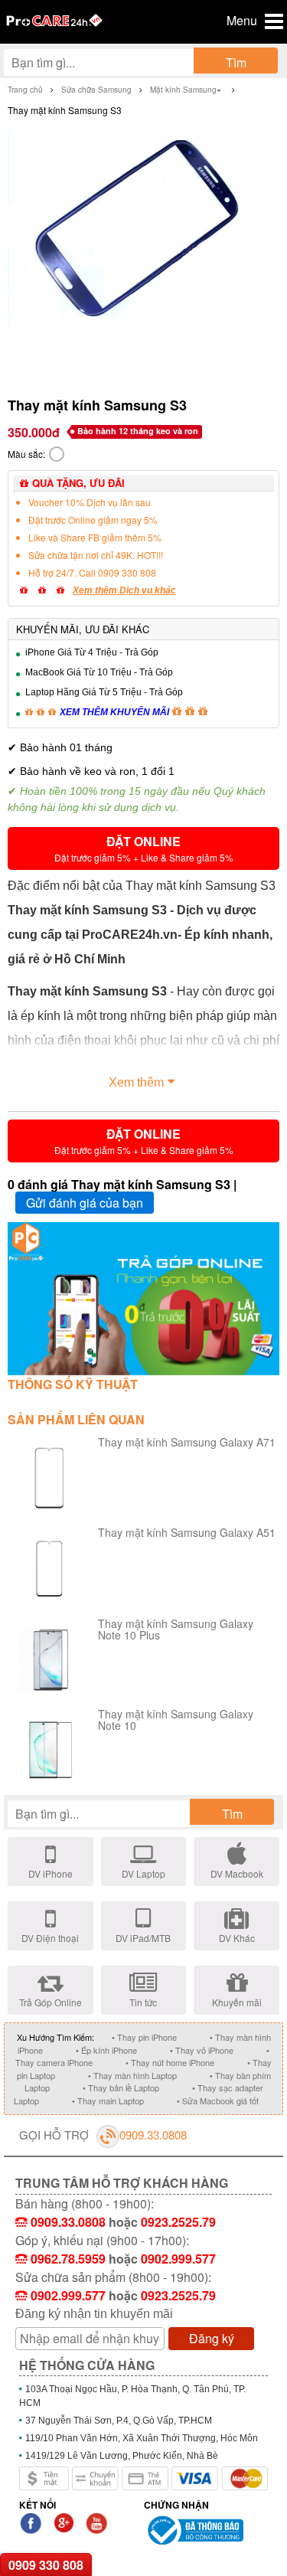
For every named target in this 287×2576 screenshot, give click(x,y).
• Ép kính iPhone (106, 2050)
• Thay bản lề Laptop (121, 2087)
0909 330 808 (46, 2565)
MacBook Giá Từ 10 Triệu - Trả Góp (99, 672)
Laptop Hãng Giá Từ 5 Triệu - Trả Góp (104, 692)
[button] (143, 848)
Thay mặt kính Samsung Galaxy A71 (187, 1442)
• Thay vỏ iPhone (202, 2050)
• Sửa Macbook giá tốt (218, 2100)
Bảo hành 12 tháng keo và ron (138, 431)
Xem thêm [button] (136, 1082)
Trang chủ (25, 90)
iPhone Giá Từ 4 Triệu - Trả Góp (92, 652)
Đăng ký (212, 2338)
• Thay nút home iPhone (170, 2062)
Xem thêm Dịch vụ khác (124, 590)
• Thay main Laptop (108, 2100)
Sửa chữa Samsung (96, 90)
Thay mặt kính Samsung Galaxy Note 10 (176, 1720)
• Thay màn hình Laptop (132, 2075)
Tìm (236, 62)
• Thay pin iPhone (144, 2037)
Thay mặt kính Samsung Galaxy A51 (187, 1532)
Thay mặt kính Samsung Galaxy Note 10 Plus (176, 1629)
